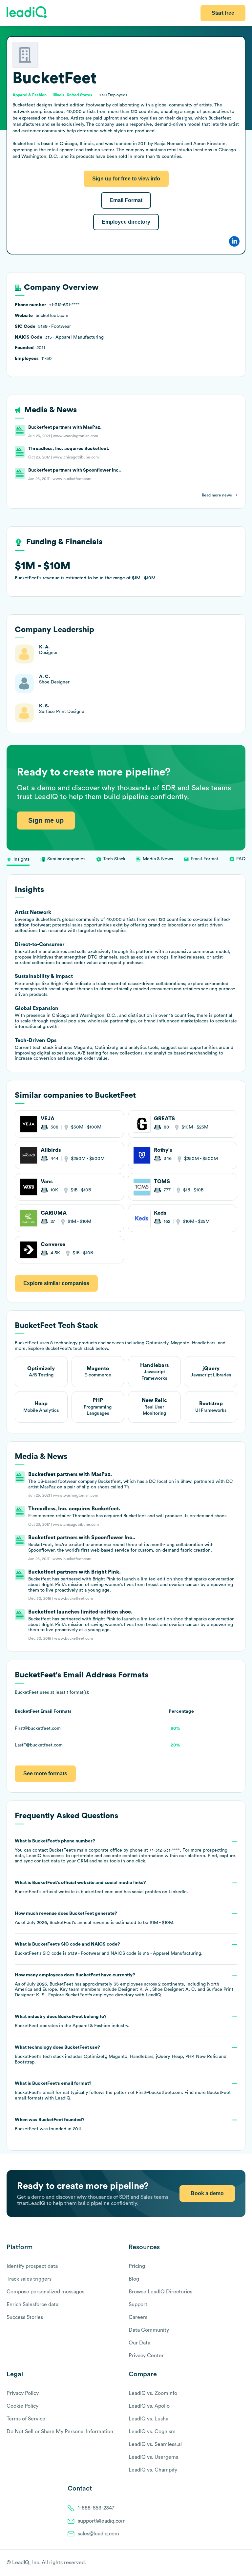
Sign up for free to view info (126, 179)
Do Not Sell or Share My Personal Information (60, 2432)
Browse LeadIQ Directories (160, 2292)
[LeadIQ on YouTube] (242, 2563)
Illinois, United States (72, 95)
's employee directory (100, 1995)
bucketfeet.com (97, 1892)
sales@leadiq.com (98, 2534)
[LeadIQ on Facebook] (226, 2563)
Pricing (137, 2266)
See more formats (45, 1773)
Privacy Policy (23, 2393)
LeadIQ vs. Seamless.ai (155, 2444)
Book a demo (207, 2193)
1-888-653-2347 (96, 2508)
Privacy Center (146, 2356)
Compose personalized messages (45, 2292)
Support (138, 2305)
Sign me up (46, 820)
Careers (138, 2317)
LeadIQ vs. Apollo (149, 2406)
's (109, 1949)
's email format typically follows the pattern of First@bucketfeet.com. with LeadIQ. (123, 2091)
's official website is (101, 1887)
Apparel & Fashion (91, 2026)
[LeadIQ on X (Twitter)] (231, 2563)
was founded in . (50, 2124)
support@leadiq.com (102, 2521)
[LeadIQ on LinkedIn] (236, 2563)
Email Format (126, 200)
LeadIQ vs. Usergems (153, 2457)
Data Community (149, 2330)
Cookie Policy (22, 2406)
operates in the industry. (72, 2021)
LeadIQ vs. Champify (153, 2470)
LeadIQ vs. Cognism (152, 2432)
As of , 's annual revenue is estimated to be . (95, 1918)
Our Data (139, 2343)
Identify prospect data (32, 2266)
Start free (223, 13)
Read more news (217, 495)
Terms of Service (26, 2419)
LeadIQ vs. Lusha (148, 2419)
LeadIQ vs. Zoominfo (153, 2393)
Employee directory (126, 222)
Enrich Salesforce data (32, 2305)
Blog (134, 2279)
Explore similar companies (56, 1283)
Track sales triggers (29, 2279)
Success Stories (25, 2317)
